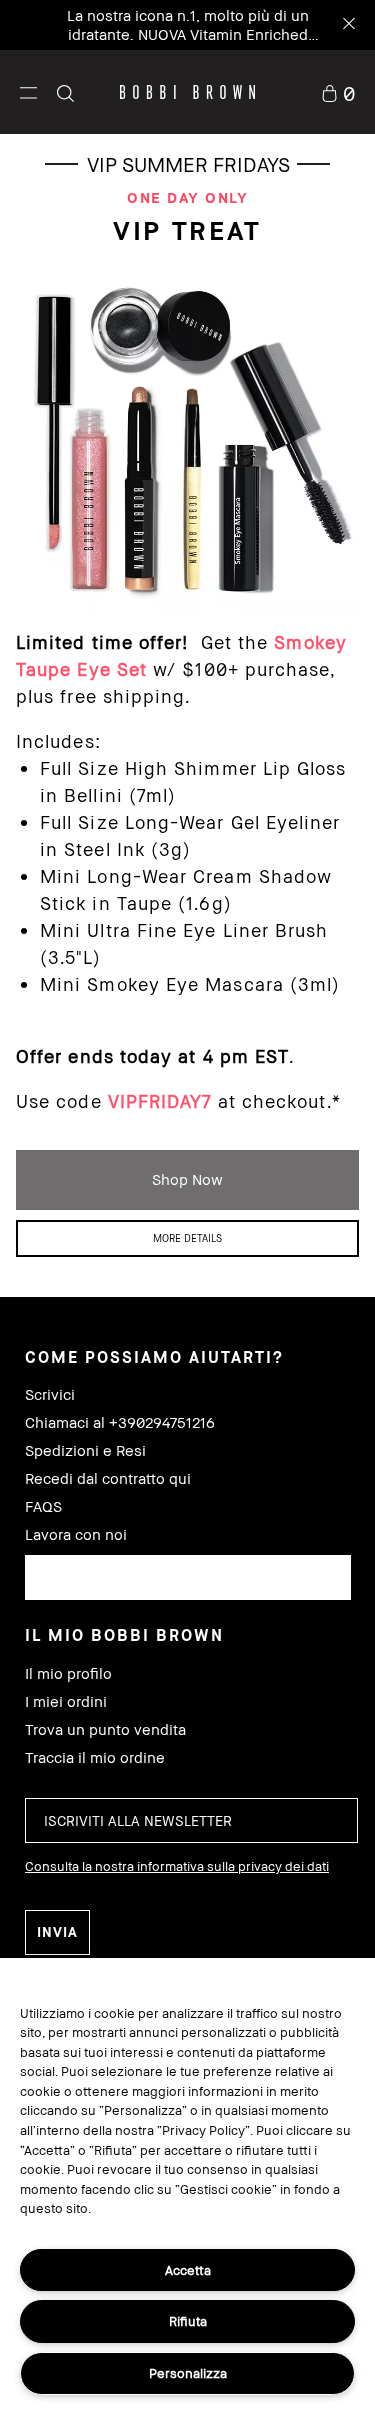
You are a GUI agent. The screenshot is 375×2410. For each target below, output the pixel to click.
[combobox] (188, 1577)
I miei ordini (66, 1701)
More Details (187, 1238)
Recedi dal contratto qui (108, 1478)
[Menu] (28, 91)
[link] (338, 91)
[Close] (347, 25)
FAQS (43, 1506)
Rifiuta (188, 2321)
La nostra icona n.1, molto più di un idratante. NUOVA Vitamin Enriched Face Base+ (188, 34)
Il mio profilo (68, 1673)
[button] (28, 92)
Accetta (188, 2270)
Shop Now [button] (187, 1179)
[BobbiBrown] (187, 92)
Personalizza (188, 2373)
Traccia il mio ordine (95, 1757)
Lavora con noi (76, 1534)
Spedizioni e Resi (85, 1450)
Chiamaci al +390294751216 (120, 1422)
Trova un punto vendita (105, 1729)
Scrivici (50, 1394)
